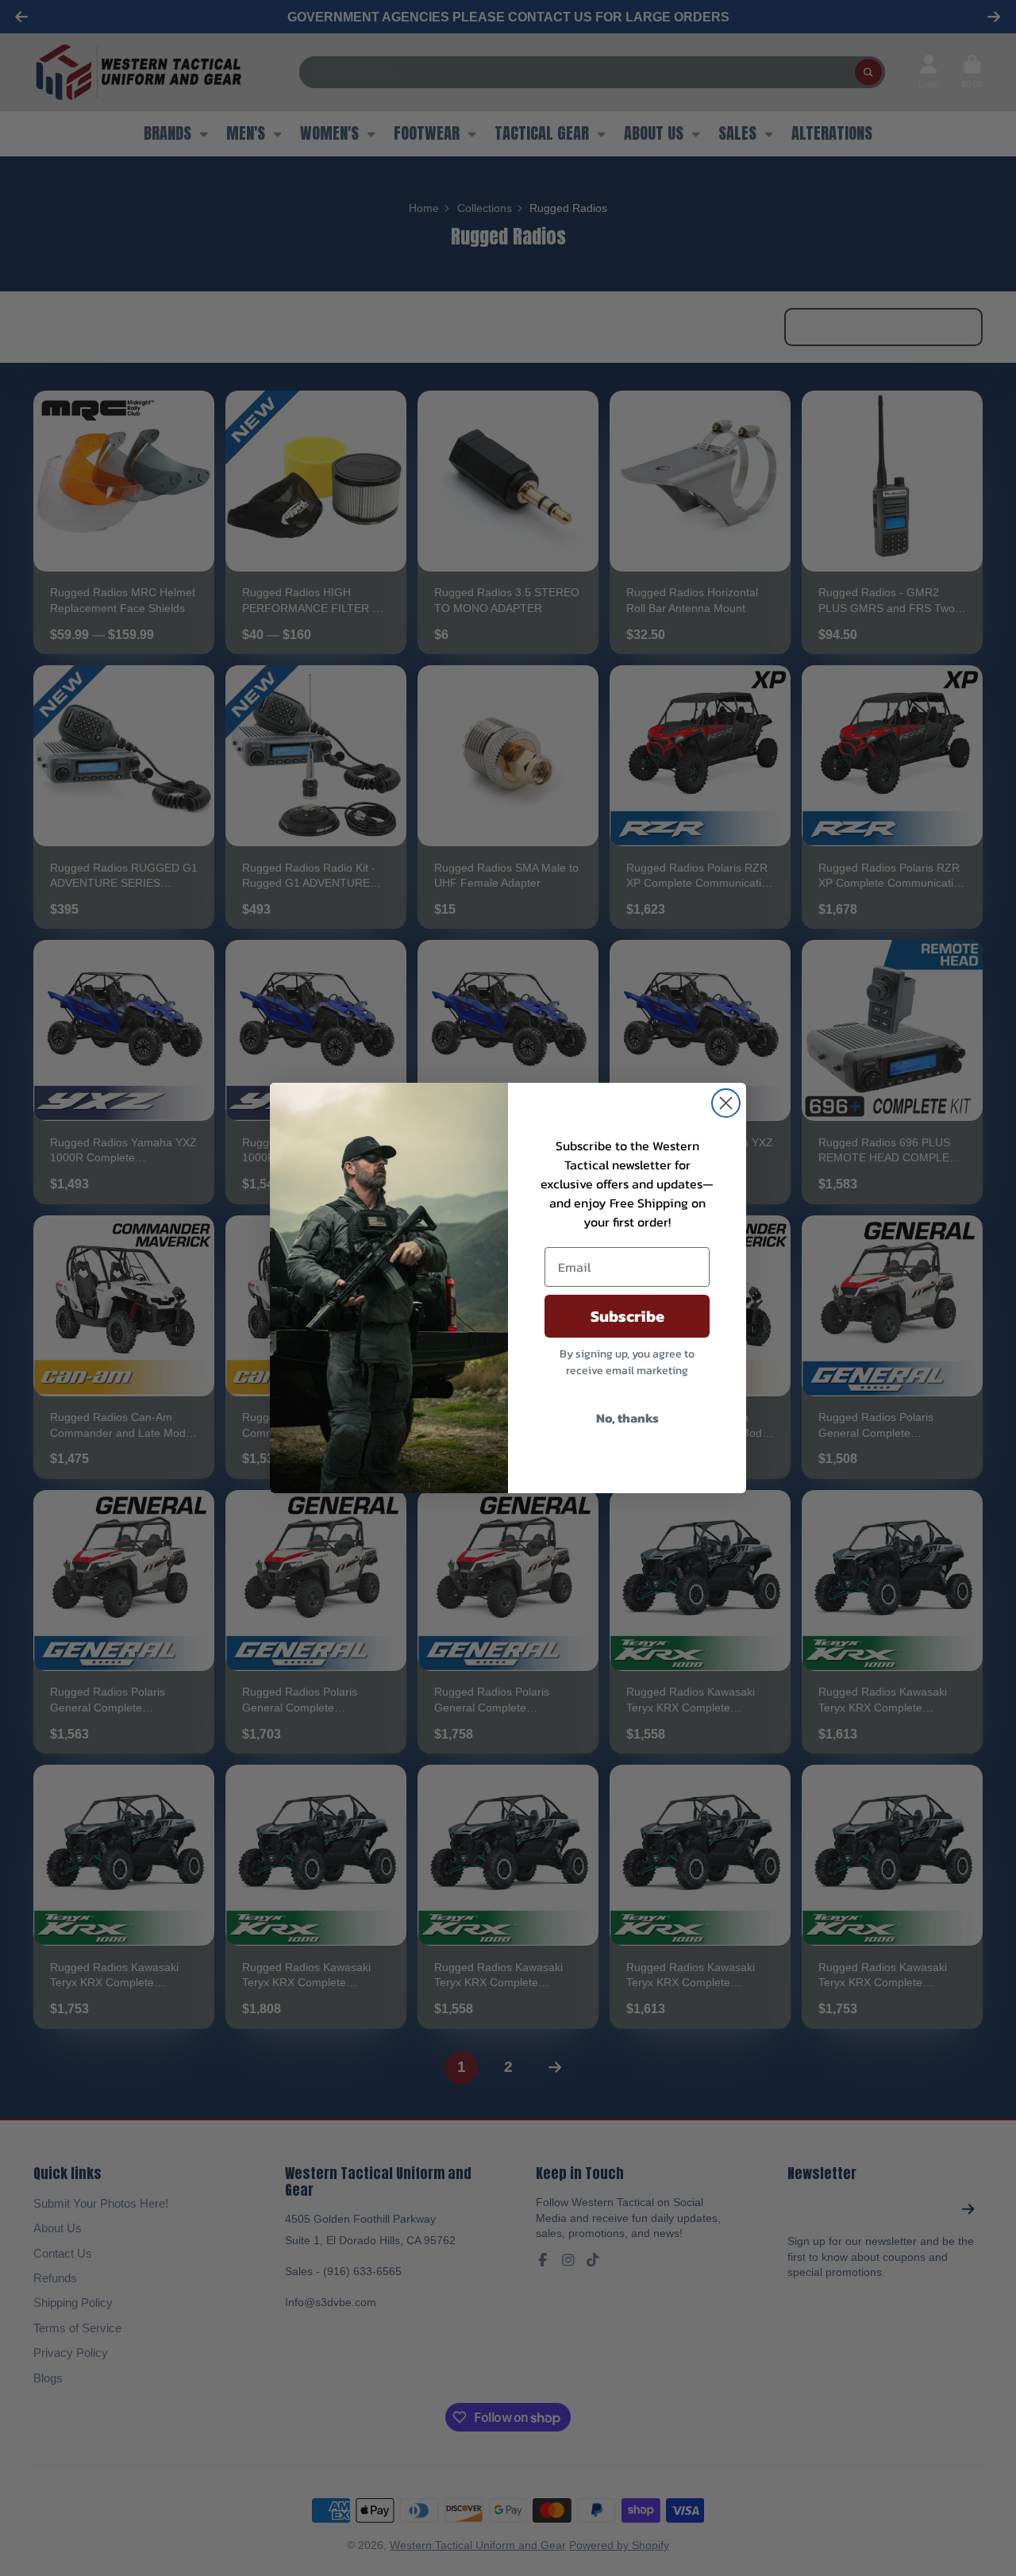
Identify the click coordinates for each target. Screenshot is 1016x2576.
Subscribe (627, 1316)
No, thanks (627, 1418)
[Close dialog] (726, 1103)
